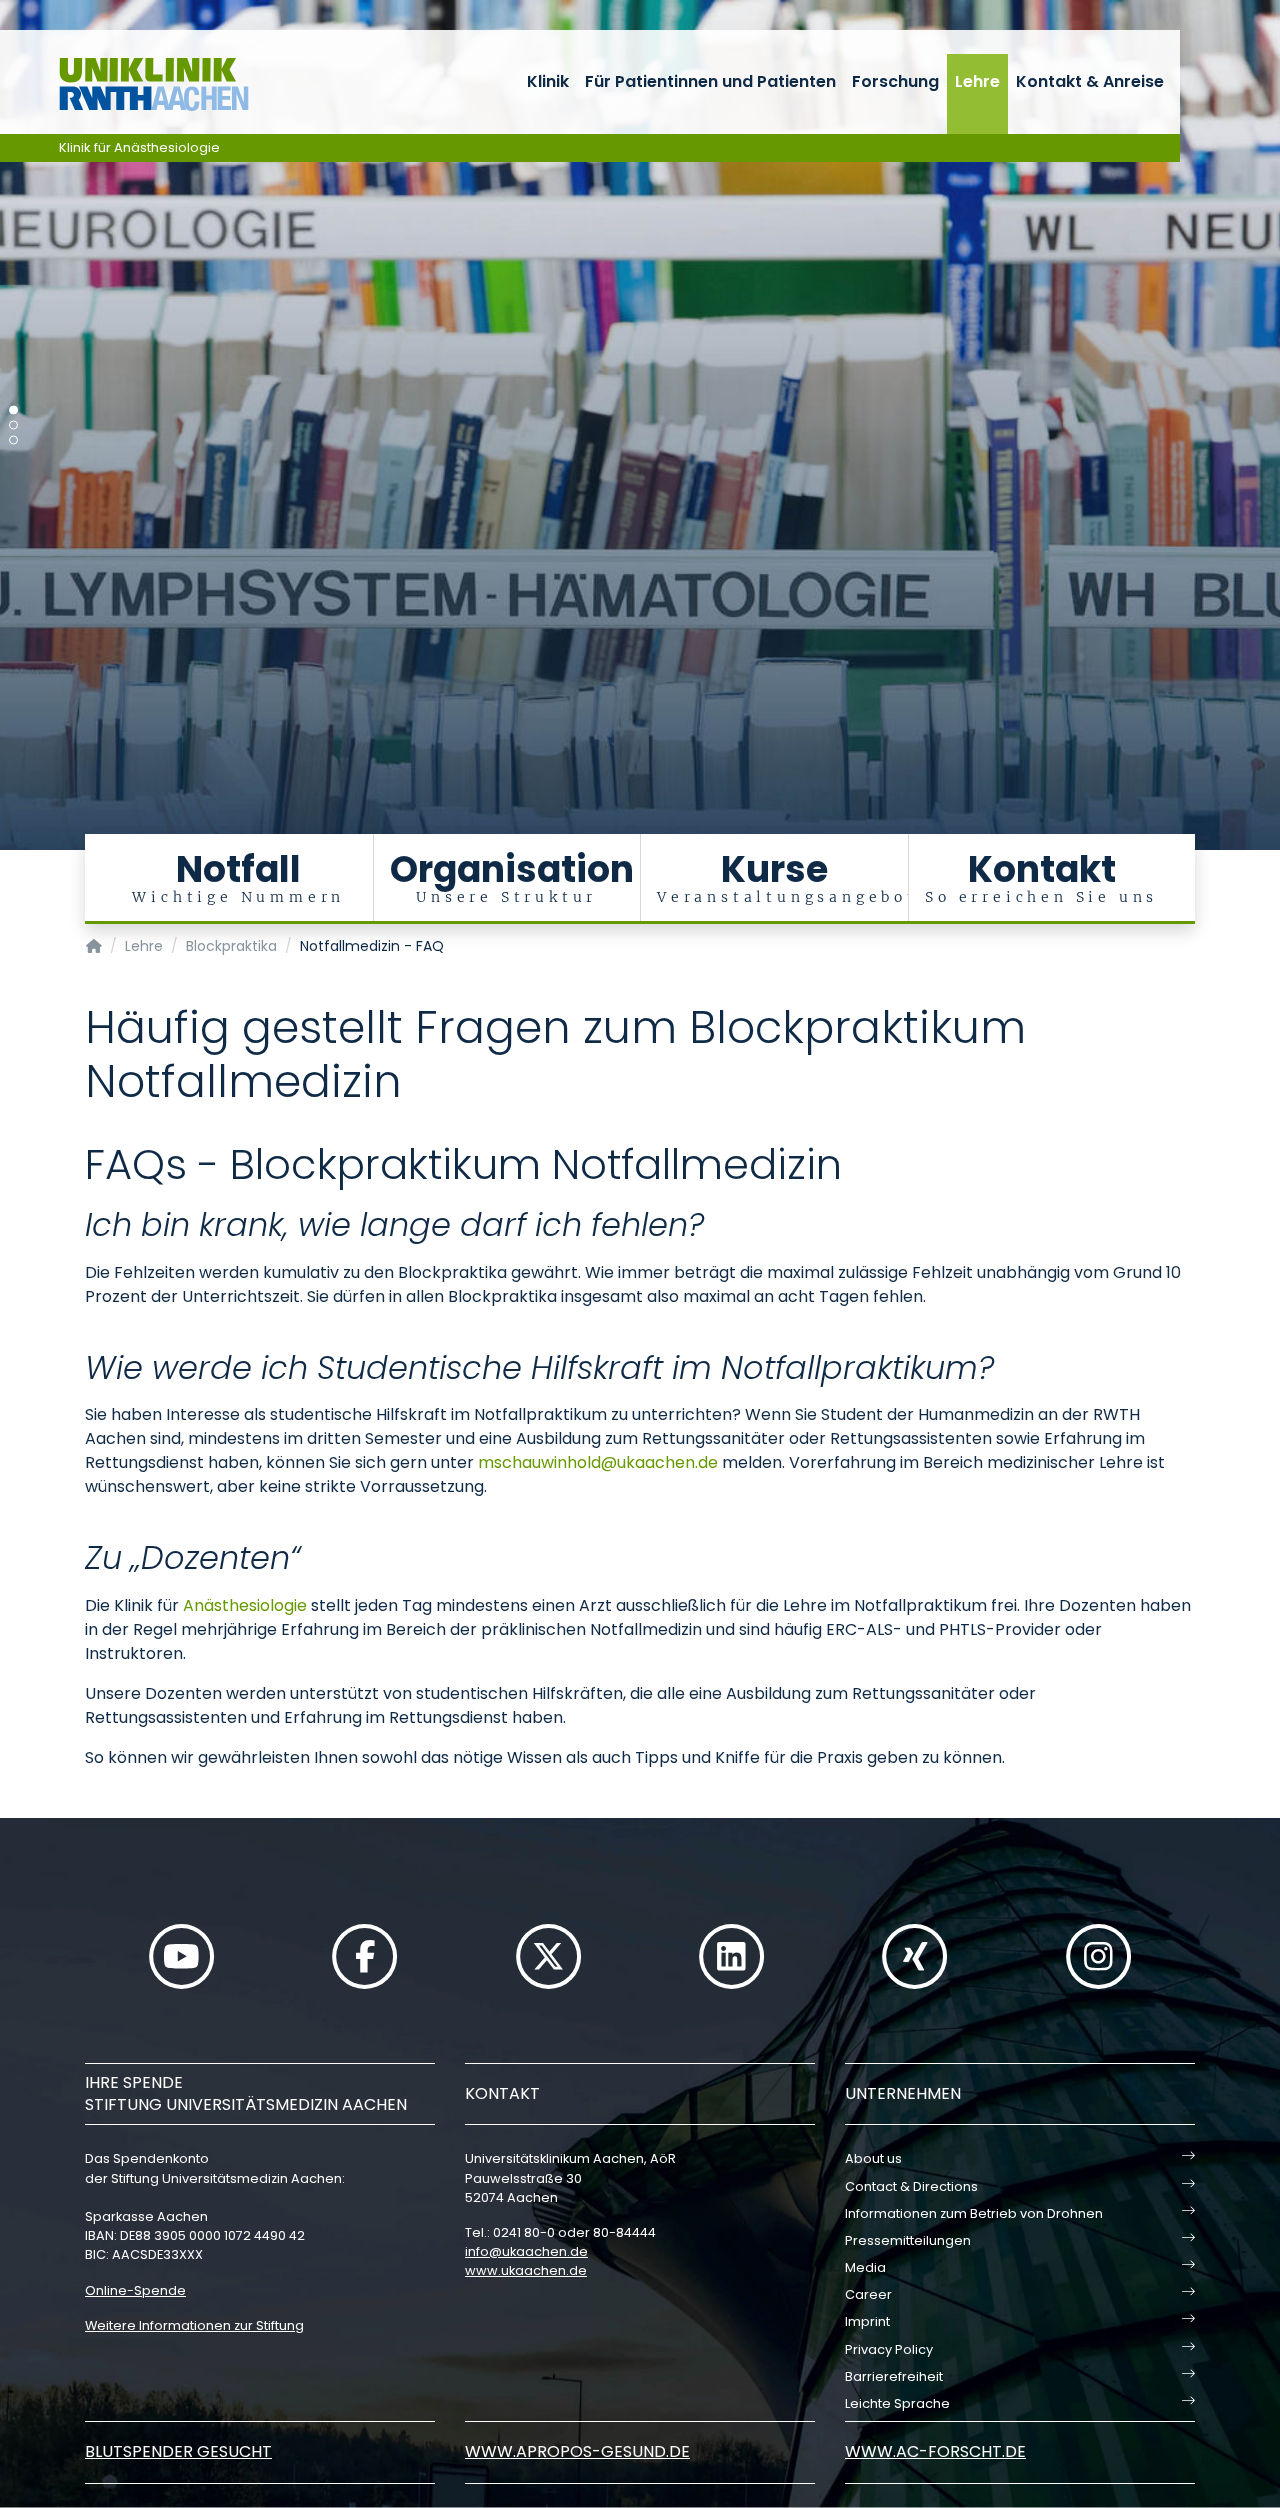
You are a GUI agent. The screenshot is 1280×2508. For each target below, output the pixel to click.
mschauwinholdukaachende (598, 1462)
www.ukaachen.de (526, 2270)
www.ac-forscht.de (935, 2451)
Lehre (977, 81)
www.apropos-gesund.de (577, 2451)
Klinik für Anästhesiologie (139, 147)
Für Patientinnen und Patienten (710, 81)
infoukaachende (526, 2251)
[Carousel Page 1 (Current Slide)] (13, 410)
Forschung (895, 81)
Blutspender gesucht (178, 2451)
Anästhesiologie (245, 1605)
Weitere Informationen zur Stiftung (194, 2325)
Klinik (548, 81)
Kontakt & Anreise (1090, 81)
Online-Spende (135, 2290)
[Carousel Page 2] (13, 425)
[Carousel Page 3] (13, 440)
